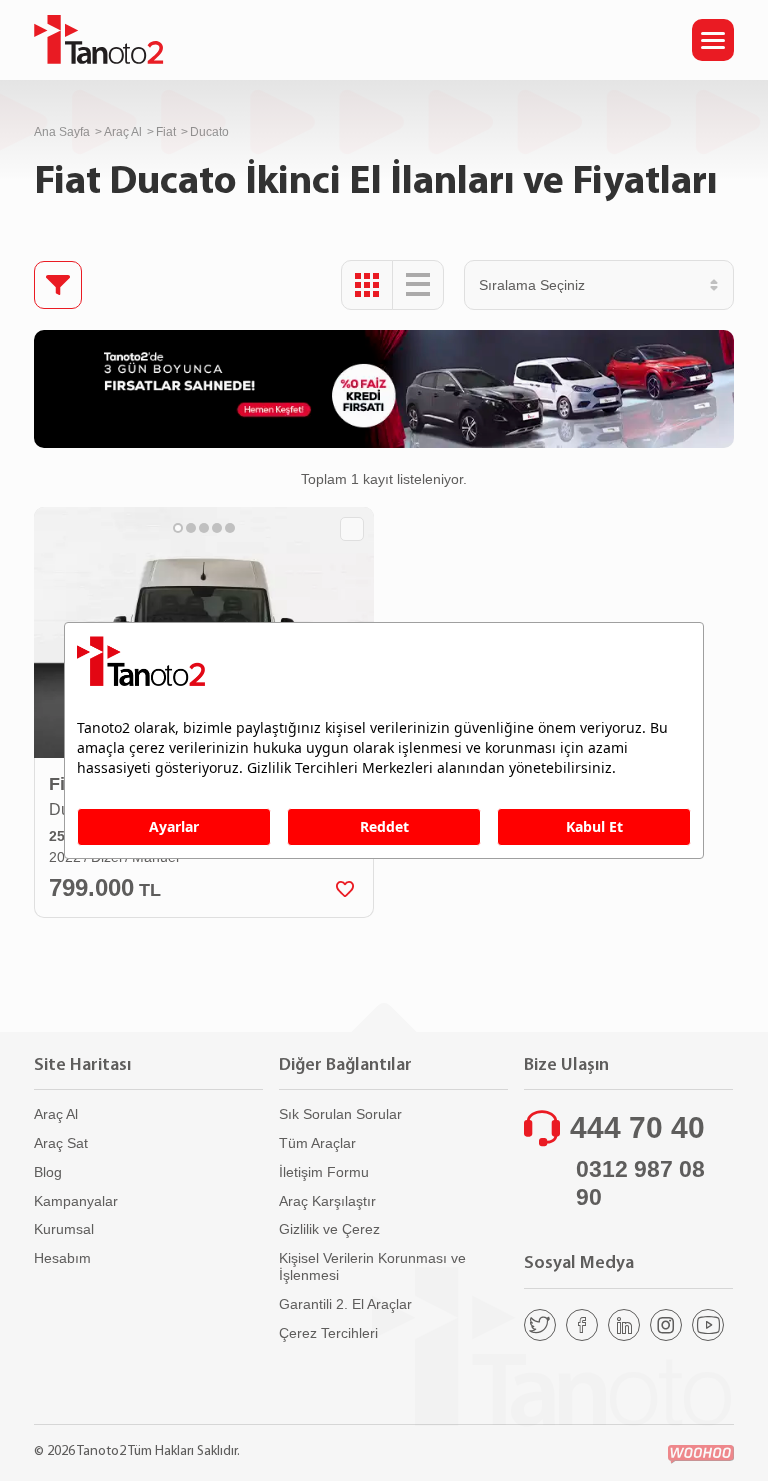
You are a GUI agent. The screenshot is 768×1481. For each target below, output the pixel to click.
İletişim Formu (324, 1172)
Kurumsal (64, 1229)
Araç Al (123, 132)
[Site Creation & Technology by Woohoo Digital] (701, 1454)
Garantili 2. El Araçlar (345, 1304)
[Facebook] (582, 1325)
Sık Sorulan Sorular (340, 1114)
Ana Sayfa (62, 132)
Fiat (166, 132)
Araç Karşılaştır (327, 1201)
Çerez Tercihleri (328, 1333)
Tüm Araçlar (317, 1143)
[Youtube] (708, 1325)
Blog (48, 1172)
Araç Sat (61, 1143)
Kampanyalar (76, 1201)
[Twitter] (540, 1325)
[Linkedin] (624, 1325)
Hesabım (62, 1258)
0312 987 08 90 (640, 1183)
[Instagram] (666, 1325)
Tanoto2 (99, 39)
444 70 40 (637, 1127)
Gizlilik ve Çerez (329, 1229)
